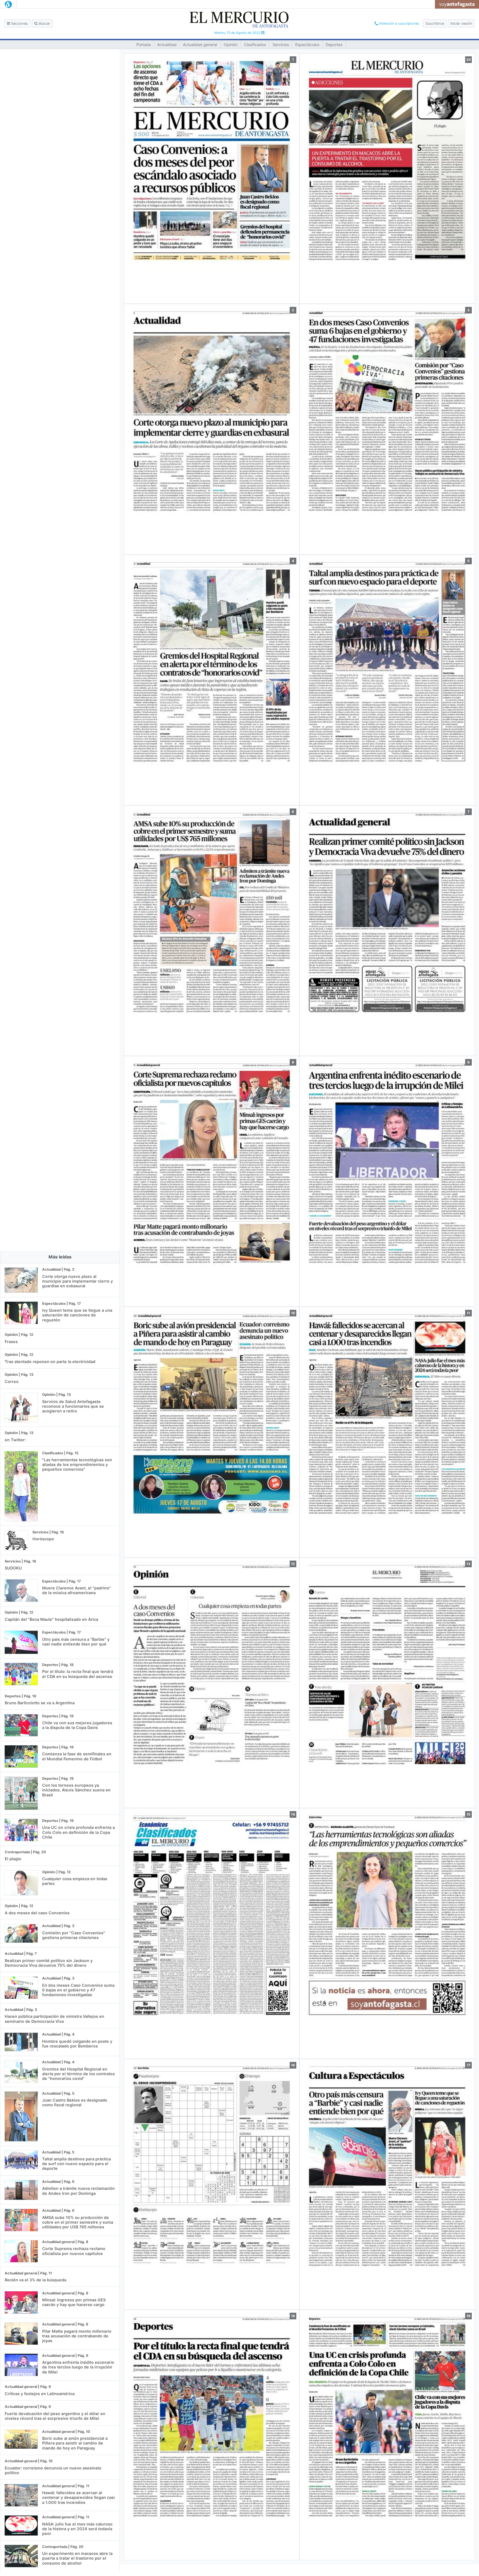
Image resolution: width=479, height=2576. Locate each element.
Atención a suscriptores (399, 23)
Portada (144, 45)
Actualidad (167, 45)
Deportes (334, 45)
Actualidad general (200, 45)
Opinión (231, 45)
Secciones (19, 23)
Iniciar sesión (461, 23)
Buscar (44, 23)
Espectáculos (307, 45)
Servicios (281, 45)
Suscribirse (435, 23)
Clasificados (255, 45)
